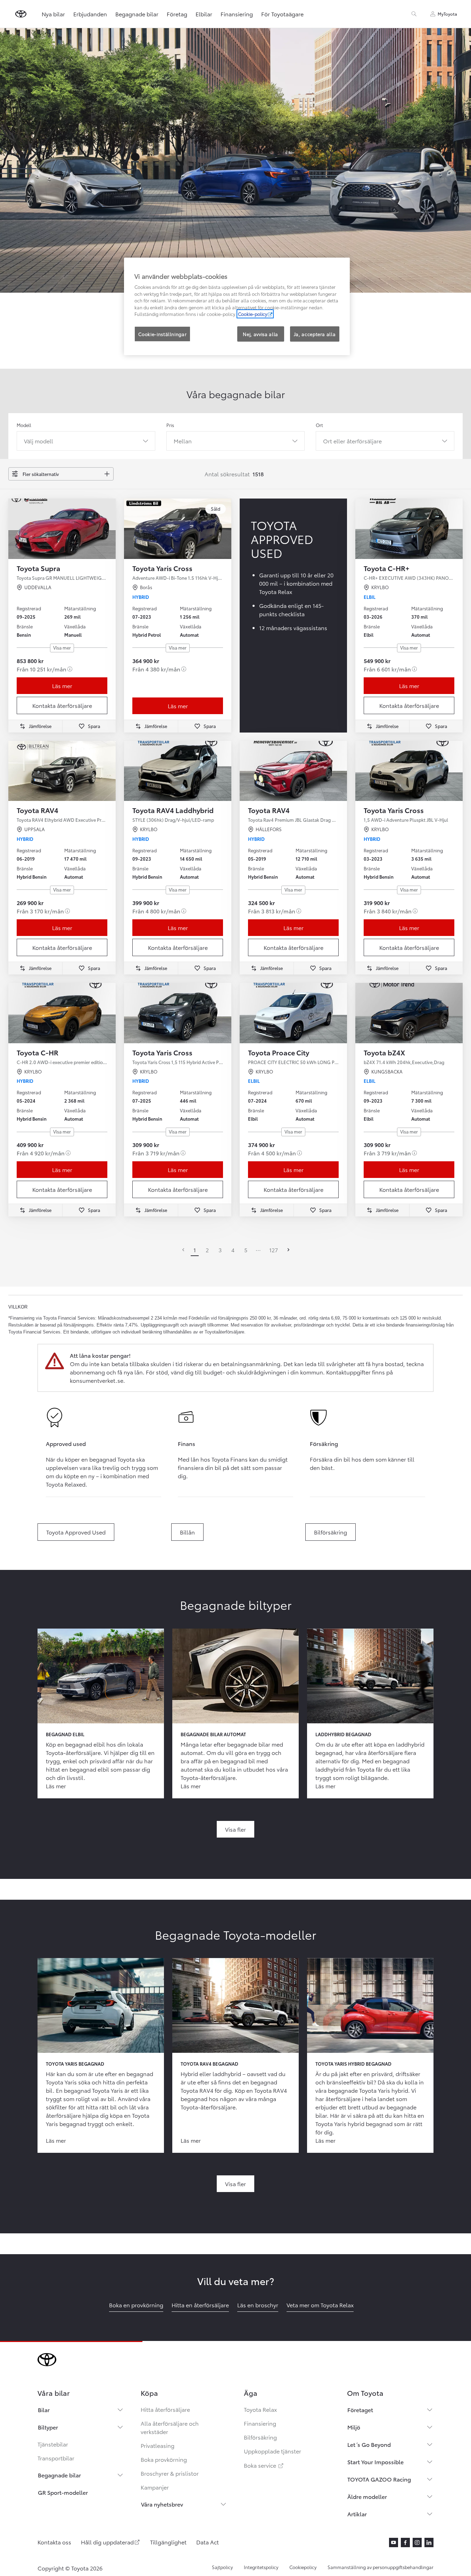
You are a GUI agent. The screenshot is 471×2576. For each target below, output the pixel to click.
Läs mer (62, 685)
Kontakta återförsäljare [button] (62, 705)
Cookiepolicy (303, 2567)
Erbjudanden (90, 14)
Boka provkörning (164, 2459)
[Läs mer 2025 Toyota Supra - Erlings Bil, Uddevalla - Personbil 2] (62, 529)
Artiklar (357, 2514)
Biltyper (48, 2427)
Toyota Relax (260, 2409)
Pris (170, 425)
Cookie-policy (253, 314)
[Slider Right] (110, 529)
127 (274, 1250)
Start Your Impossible (375, 2462)
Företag (177, 14)
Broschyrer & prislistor (170, 2473)
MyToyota (447, 14)
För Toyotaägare (282, 14)
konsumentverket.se (97, 1380)
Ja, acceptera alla (315, 334)
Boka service (264, 2465)
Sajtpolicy (222, 2567)
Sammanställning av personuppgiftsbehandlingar (381, 2567)
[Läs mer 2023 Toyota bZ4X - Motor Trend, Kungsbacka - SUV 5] (409, 1013)
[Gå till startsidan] (21, 14)
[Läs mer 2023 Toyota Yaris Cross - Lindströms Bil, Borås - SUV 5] (178, 529)
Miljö (354, 2427)
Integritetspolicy (261, 2567)
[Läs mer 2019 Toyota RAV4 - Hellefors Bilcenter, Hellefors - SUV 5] (293, 771)
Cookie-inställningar (162, 334)
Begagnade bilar (137, 14)
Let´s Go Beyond (369, 2444)
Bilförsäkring (260, 2437)
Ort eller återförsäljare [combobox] (352, 441)
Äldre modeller (367, 2496)
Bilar (44, 2410)
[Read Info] (70, 669)
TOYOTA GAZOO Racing (379, 2479)
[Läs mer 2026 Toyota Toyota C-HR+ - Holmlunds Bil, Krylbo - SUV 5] (409, 529)
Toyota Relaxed (66, 1484)
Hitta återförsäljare (165, 2409)
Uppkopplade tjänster (272, 2451)
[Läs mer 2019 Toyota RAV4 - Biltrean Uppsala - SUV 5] (62, 771)
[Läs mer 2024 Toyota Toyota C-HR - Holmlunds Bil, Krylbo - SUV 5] (62, 1013)
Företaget (360, 2410)
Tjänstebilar (53, 2444)
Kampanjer (155, 2487)
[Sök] (414, 14)
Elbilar (204, 14)
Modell (24, 425)
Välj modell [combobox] (39, 441)
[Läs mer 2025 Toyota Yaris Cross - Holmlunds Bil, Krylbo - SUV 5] (178, 1013)
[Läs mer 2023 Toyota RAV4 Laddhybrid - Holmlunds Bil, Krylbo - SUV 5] (178, 771)
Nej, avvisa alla (260, 334)
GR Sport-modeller (63, 2492)
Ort (319, 425)
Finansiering (237, 14)
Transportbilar (56, 2458)
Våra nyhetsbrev (162, 2504)
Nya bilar (53, 14)
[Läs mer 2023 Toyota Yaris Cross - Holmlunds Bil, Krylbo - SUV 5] (409, 771)
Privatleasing (158, 2445)
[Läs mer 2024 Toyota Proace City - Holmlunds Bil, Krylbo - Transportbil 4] (293, 1013)
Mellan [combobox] (183, 441)
